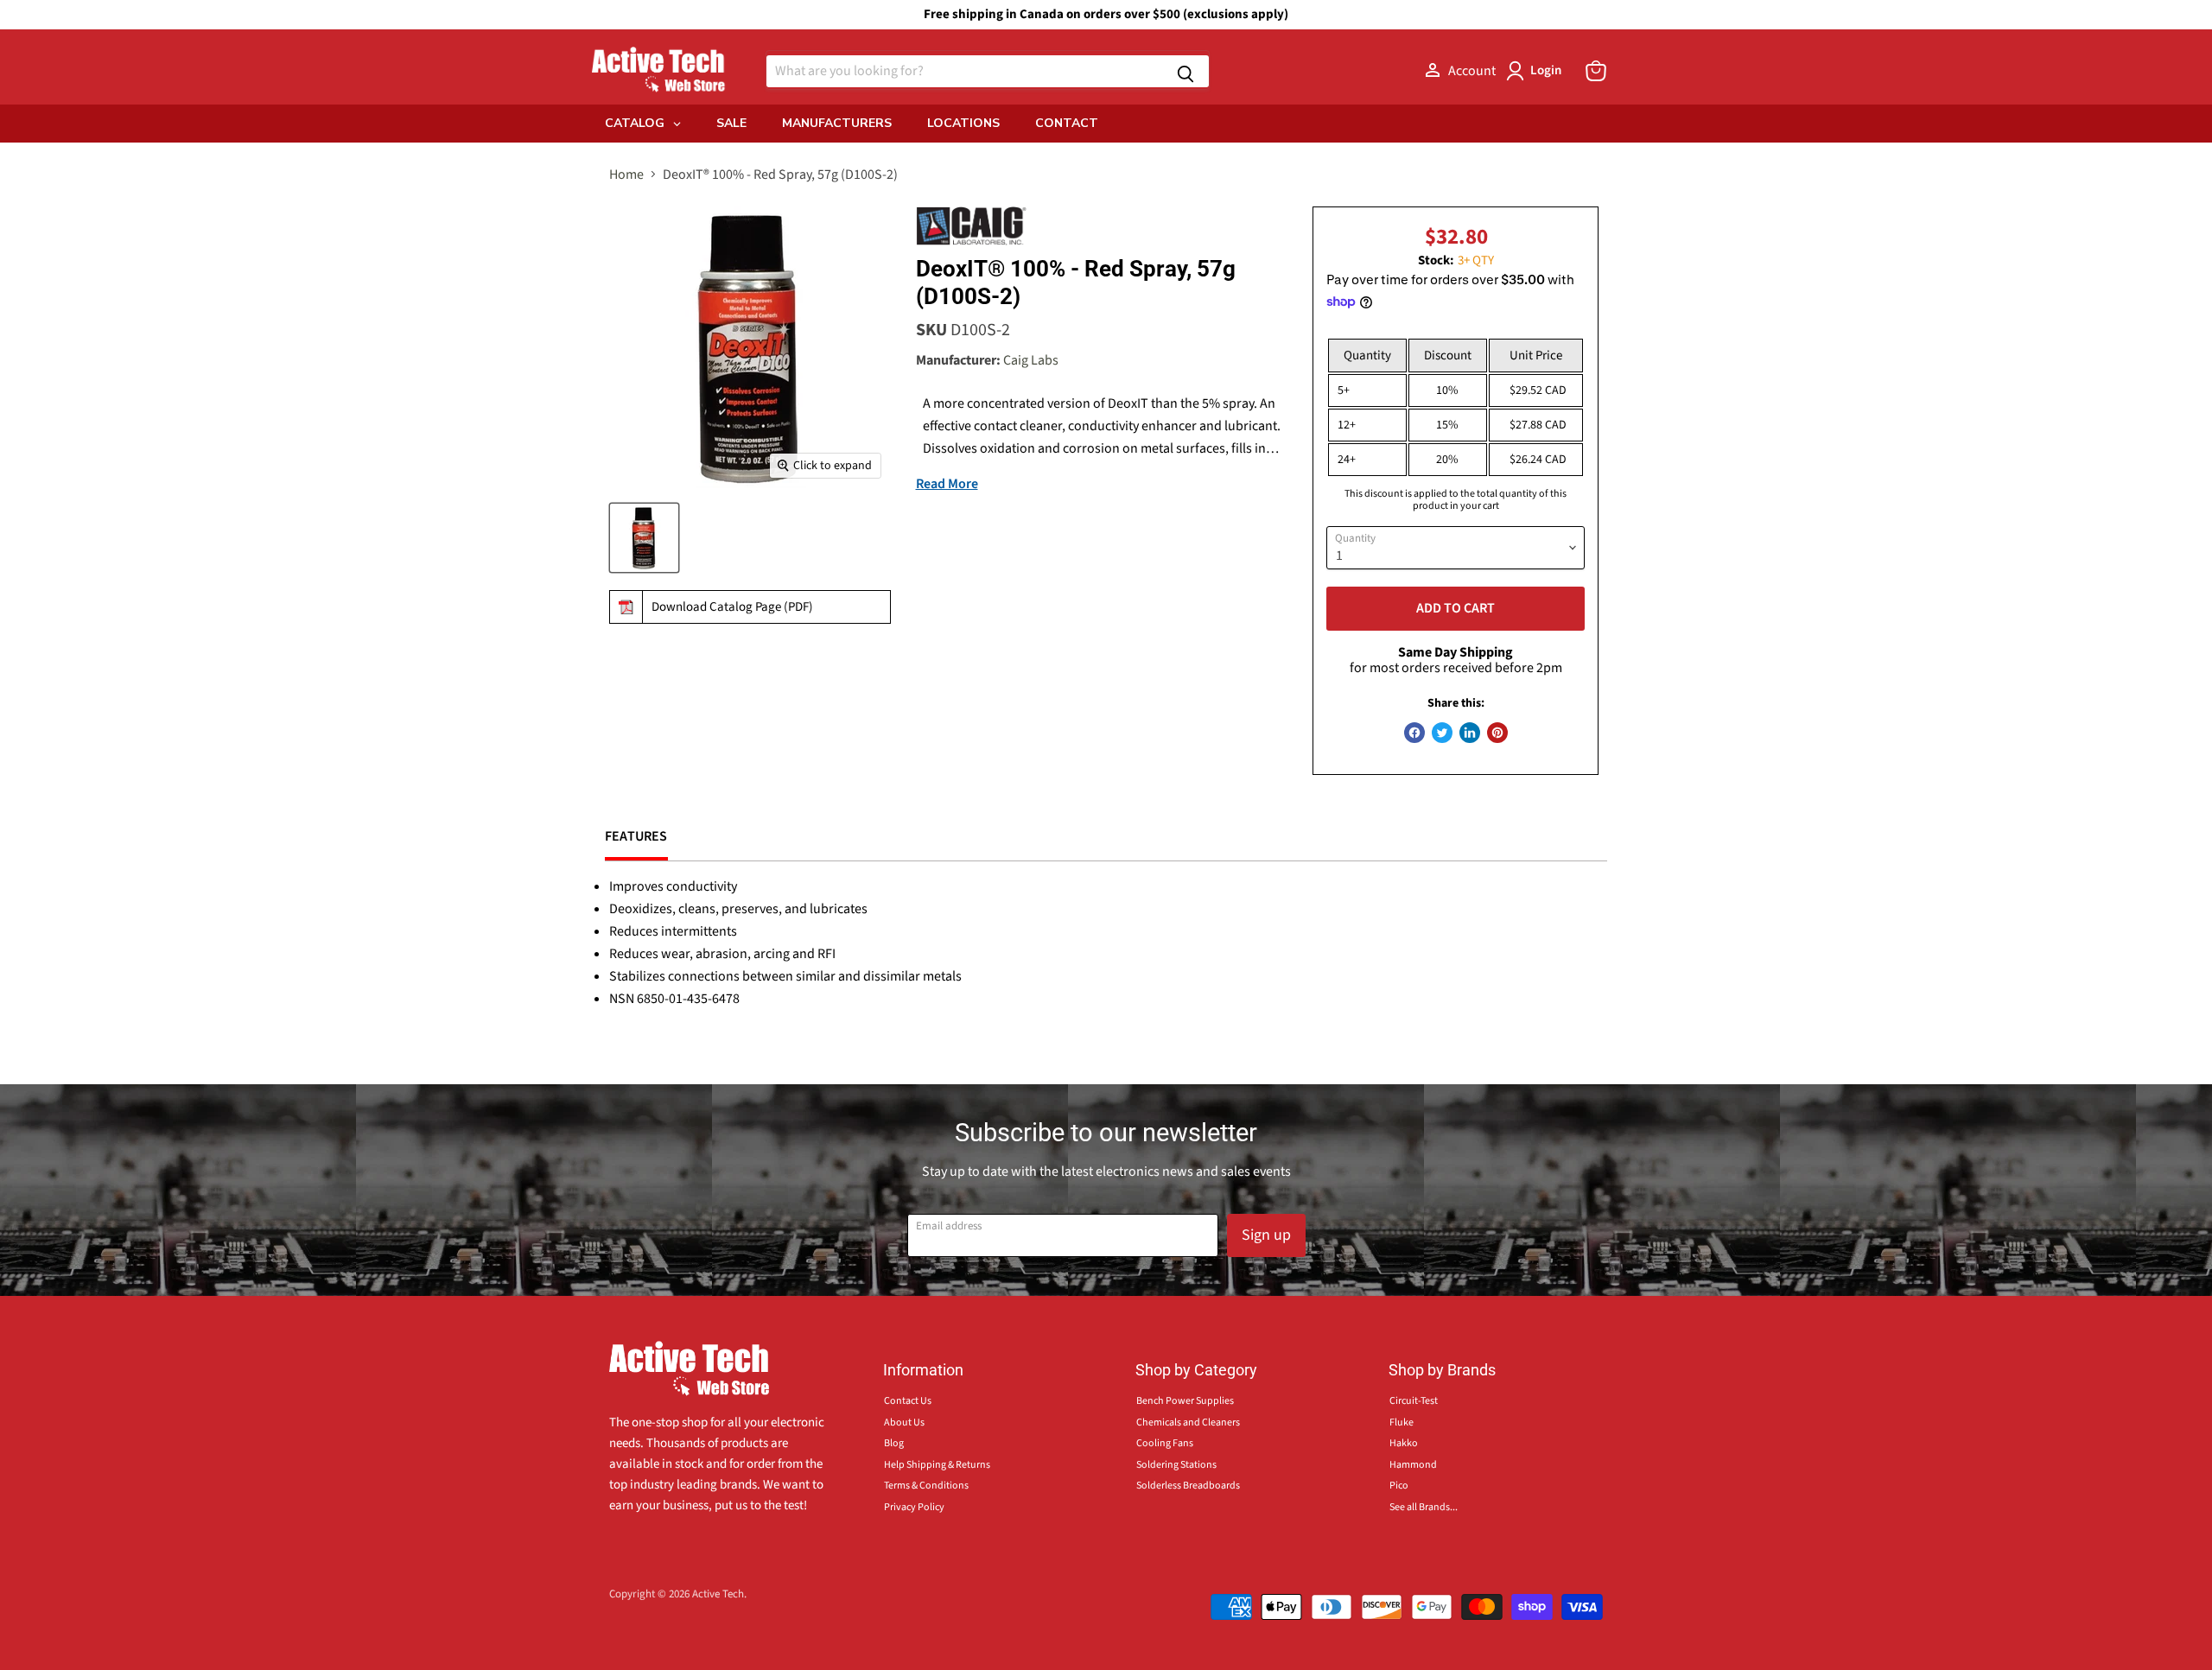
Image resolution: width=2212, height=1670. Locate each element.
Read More (947, 484)
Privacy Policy (914, 1507)
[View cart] (1596, 71)
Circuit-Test (1414, 1401)
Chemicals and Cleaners (1188, 1422)
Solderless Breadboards (1188, 1486)
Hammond (1413, 1465)
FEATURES (636, 836)
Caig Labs (1031, 360)
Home (626, 175)
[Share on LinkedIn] (1470, 733)
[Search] (1185, 71)
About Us (904, 1422)
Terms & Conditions (926, 1486)
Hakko (1404, 1443)
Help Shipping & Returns (937, 1465)
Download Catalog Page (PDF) (732, 607)
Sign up (1266, 1235)
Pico (1399, 1486)
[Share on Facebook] (1414, 733)
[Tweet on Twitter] (1442, 733)
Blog (894, 1443)
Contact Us (908, 1401)
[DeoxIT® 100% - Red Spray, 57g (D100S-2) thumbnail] (644, 538)
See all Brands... (1424, 1507)
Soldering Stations (1176, 1465)
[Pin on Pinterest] (1497, 733)
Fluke (1402, 1422)
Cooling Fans (1165, 1443)
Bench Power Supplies (1185, 1401)
